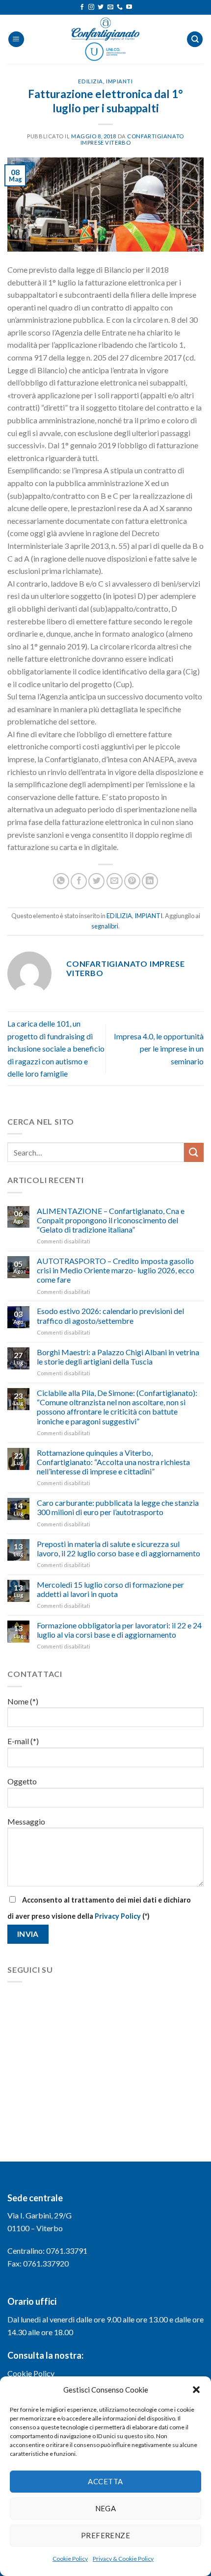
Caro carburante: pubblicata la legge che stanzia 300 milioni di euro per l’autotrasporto (118, 1507)
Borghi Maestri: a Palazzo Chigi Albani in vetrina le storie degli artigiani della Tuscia (118, 1357)
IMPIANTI (119, 81)
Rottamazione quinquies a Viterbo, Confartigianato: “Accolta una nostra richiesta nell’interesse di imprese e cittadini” (113, 1462)
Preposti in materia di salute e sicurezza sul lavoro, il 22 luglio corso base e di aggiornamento (119, 1548)
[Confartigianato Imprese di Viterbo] (105, 39)
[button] (196, 2390)
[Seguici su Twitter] (101, 7)
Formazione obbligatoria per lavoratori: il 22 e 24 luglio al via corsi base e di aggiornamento (119, 1630)
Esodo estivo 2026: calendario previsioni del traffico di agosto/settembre (110, 1315)
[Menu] (16, 39)
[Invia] (194, 1152)
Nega (106, 2508)
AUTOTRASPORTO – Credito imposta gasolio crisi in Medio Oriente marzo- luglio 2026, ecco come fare (116, 1270)
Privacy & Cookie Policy (123, 2559)
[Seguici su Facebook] (82, 7)
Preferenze (106, 2535)
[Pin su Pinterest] (132, 881)
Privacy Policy (118, 1916)
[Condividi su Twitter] (96, 881)
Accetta (105, 2481)
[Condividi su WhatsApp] (61, 881)
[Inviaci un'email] (110, 7)
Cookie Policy (70, 2559)
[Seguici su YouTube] (129, 7)
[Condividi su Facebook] (79, 881)
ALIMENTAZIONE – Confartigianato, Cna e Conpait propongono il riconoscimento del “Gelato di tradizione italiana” (111, 1220)
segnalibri (105, 926)
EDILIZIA (90, 81)
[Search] (195, 39)
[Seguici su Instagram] (91, 7)
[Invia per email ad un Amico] (115, 881)
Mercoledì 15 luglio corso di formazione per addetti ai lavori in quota (110, 1589)
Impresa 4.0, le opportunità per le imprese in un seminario (159, 1049)
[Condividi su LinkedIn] (150, 881)
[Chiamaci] (120, 7)
